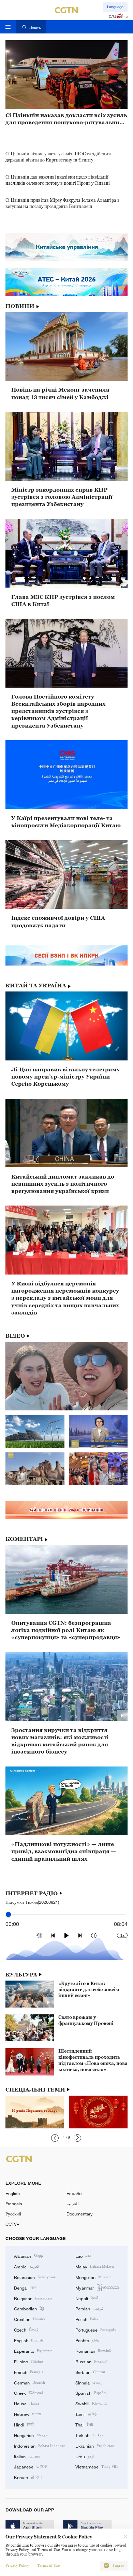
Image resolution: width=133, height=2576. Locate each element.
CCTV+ (12, 2224)
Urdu (85, 2456)
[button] (55, 2138)
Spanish (91, 2393)
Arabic (27, 2266)
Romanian (93, 2351)
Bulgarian (33, 2298)
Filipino (28, 2361)
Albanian (28, 2256)
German (29, 2382)
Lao (83, 2256)
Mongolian (93, 2277)
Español (75, 2193)
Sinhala (89, 2382)
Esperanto (33, 2351)
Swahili (91, 2403)
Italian (27, 2456)
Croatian (30, 2319)
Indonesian (40, 2446)
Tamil (86, 2414)
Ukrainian (95, 2446)
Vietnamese (97, 2466)
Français (14, 2204)
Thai (84, 2424)
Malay (95, 2266)
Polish (87, 2319)
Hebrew (27, 2414)
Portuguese (96, 2329)
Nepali (87, 2298)
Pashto (87, 2340)
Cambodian (29, 2308)
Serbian (90, 2372)
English (13, 2193)
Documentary (80, 2214)
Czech (26, 2329)
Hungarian (31, 2435)
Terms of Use (48, 2566)
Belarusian (35, 2277)
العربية (73, 2204)
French (28, 2372)
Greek (29, 2393)
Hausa (26, 2403)
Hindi (24, 2424)
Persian (89, 2308)
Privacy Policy (17, 2566)
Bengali (26, 2288)
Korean (28, 2477)
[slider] (8, 1915)
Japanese (31, 2466)
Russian (91, 2361)
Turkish (89, 2435)
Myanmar (97, 2288)
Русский (13, 2214)
